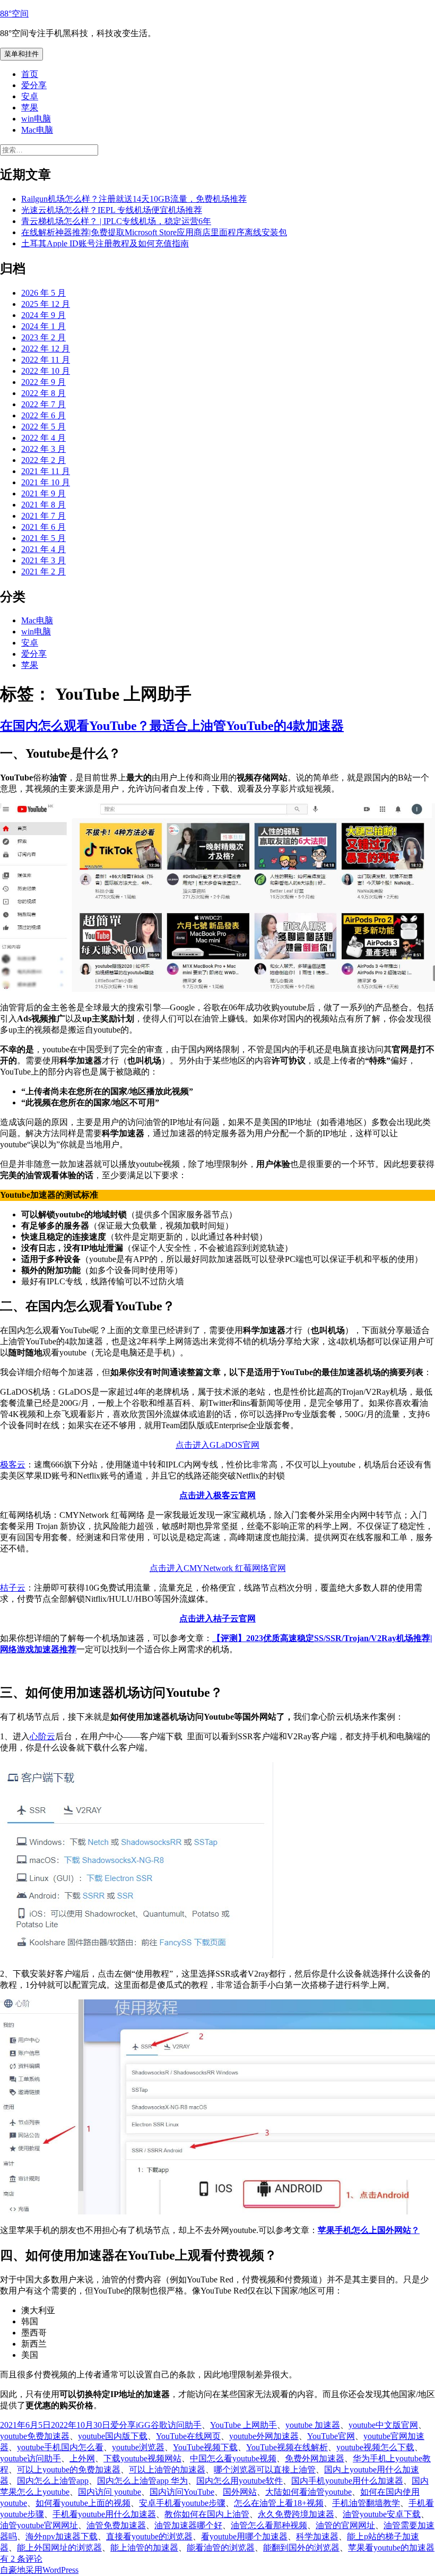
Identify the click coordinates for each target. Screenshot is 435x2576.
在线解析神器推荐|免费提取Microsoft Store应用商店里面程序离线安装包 (154, 232)
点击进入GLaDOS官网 (217, 1445)
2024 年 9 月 (43, 315)
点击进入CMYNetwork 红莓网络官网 (218, 1568)
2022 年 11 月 (46, 360)
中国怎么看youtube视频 (233, 2458)
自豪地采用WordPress (39, 2570)
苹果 (30, 108)
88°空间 (14, 14)
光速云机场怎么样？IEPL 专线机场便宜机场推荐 (112, 210)
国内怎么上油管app (53, 2481)
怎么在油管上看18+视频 (279, 2503)
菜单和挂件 (21, 54)
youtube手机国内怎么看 (60, 2447)
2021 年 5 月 (43, 538)
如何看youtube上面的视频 (83, 2503)
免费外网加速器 (315, 2458)
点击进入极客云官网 (217, 1495)
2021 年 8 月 (43, 505)
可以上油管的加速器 (167, 2470)
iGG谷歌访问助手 (169, 2425)
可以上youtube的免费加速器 (69, 2470)
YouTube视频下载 (205, 2447)
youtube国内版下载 (113, 2436)
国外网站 (240, 2492)
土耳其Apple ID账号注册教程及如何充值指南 (105, 243)
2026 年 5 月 (43, 293)
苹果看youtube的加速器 (391, 2548)
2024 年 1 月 (43, 326)
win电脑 (36, 119)
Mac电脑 (37, 130)
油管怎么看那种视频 (269, 2525)
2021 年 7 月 (43, 516)
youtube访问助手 (31, 2458)
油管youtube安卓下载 (382, 2514)
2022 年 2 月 (43, 460)
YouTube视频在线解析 (287, 2447)
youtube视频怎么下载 (375, 2447)
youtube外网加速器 (264, 2436)
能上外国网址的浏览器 (59, 2548)
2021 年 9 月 (43, 493)
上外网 (82, 2458)
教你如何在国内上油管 (207, 2514)
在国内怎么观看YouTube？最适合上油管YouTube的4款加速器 (172, 726)
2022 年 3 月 (43, 449)
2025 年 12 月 (46, 304)
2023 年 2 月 (43, 337)
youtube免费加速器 (35, 2436)
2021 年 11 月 (46, 471)
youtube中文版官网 (383, 2425)
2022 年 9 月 (43, 382)
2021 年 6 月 (43, 527)
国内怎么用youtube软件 (240, 2481)
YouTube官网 (331, 2436)
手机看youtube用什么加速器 (104, 2514)
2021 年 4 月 (43, 549)
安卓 (30, 96)
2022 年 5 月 (43, 427)
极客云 (13, 1465)
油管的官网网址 (345, 2525)
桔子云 (13, 1588)
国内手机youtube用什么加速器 (347, 2481)
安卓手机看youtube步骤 (182, 2503)
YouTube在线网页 (188, 2436)
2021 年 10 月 (46, 482)
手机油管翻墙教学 (366, 2503)
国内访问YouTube (182, 2492)
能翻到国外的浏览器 (301, 2548)
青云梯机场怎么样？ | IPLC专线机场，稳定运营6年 (116, 221)
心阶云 (42, 1736)
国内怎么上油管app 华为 (142, 2481)
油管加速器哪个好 (188, 2525)
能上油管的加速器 (144, 2548)
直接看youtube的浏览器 (149, 2536)
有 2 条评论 (21, 2559)
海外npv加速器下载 (62, 2536)
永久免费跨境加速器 (296, 2514)
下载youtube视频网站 (142, 2458)
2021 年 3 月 (43, 560)
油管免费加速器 (116, 2525)
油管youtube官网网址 (39, 2525)
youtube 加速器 (313, 2425)
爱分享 (34, 85)
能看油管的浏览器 (221, 2548)
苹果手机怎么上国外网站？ (369, 2230)
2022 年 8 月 (43, 393)
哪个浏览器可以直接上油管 (265, 2470)
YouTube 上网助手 (243, 2425)
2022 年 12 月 (46, 349)
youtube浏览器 (138, 2447)
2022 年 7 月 (43, 404)
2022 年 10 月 (46, 371)
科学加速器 (317, 2536)
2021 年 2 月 (43, 572)
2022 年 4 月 (43, 438)
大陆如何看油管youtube (308, 2492)
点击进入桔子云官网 (217, 1618)
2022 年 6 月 (43, 415)
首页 (30, 74)
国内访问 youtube (110, 2492)
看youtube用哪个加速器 (244, 2536)
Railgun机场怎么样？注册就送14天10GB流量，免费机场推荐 (134, 199)
